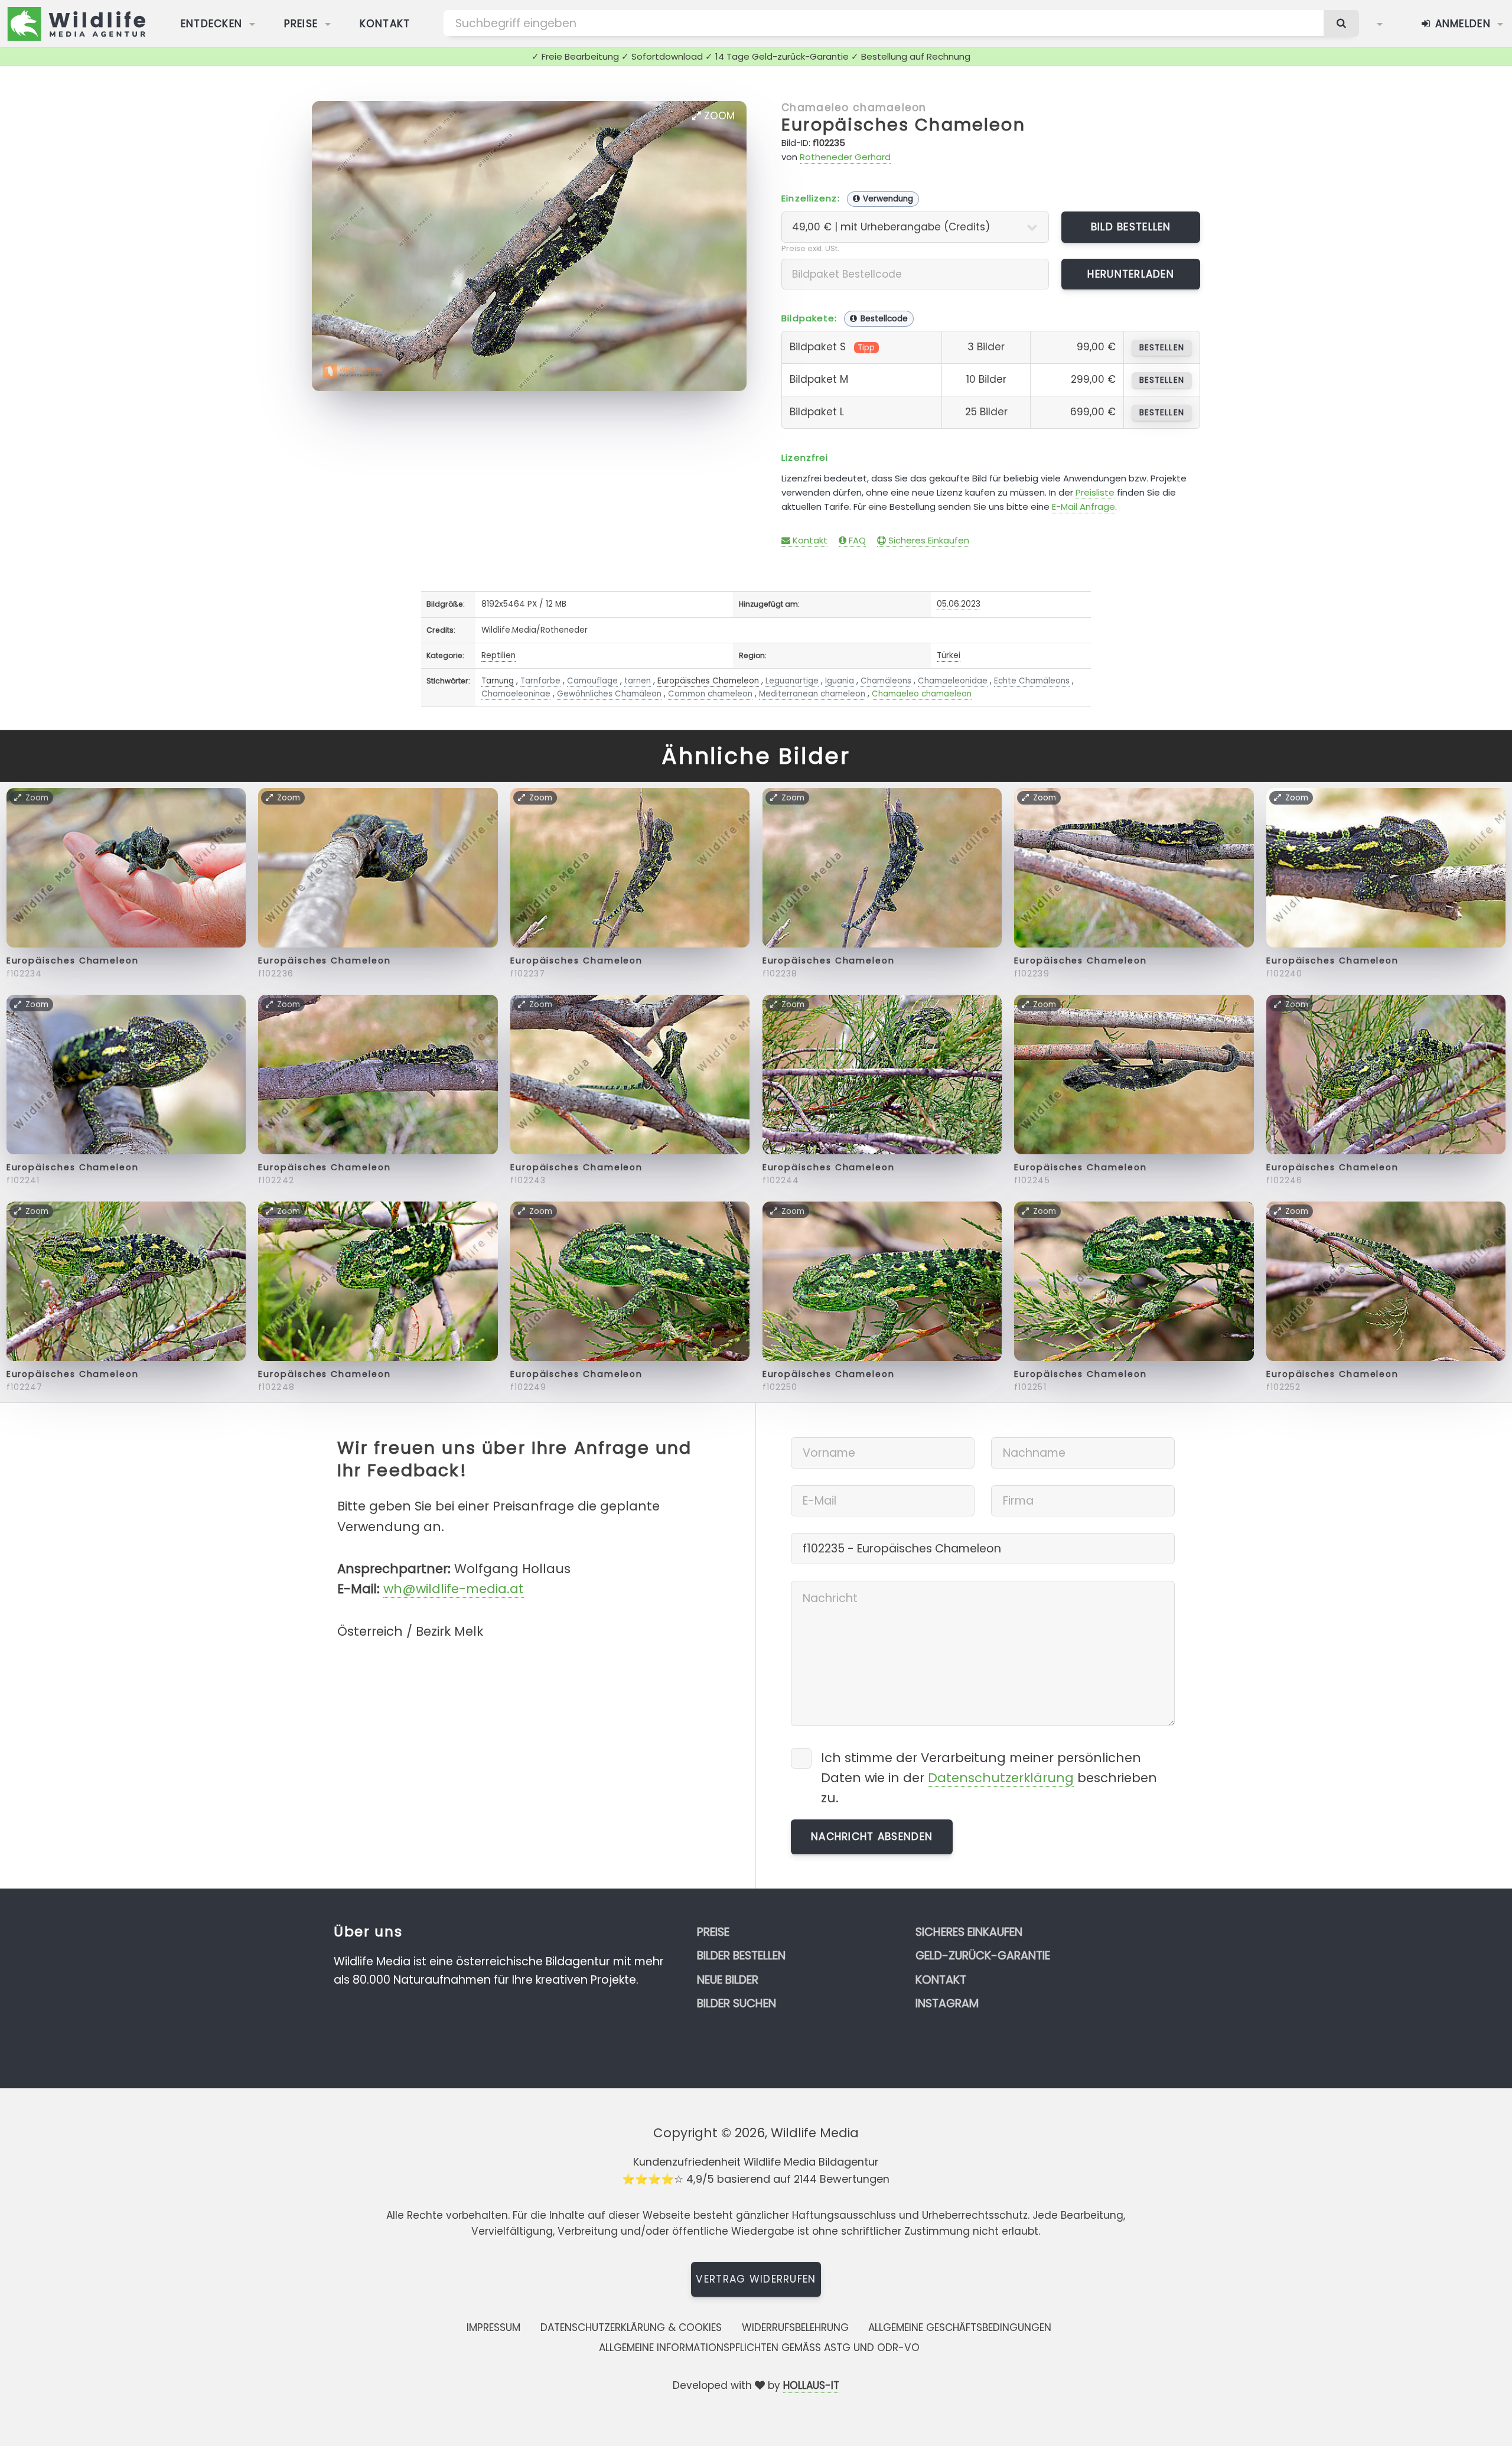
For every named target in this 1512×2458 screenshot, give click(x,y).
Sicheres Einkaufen (928, 540)
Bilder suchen (737, 2003)
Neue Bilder (728, 1980)
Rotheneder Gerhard (845, 157)
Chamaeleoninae (516, 694)
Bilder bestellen (741, 1956)
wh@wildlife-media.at (454, 1589)
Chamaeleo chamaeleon (854, 108)
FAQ (856, 540)
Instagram (947, 2003)
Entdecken (212, 24)
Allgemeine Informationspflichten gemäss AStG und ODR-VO (759, 2348)
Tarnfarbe (540, 681)
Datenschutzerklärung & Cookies (631, 2327)
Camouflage (592, 681)
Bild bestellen (1131, 227)
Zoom (718, 116)
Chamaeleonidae (953, 681)
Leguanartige (792, 681)
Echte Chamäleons (1032, 681)
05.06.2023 (959, 604)
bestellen (1161, 348)
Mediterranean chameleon (812, 694)
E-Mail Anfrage (1084, 507)
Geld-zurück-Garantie (983, 1956)
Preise (301, 24)
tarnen (638, 681)
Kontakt (385, 24)
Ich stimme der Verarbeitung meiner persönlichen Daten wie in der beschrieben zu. (989, 1778)
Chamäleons (886, 681)
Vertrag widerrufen (756, 2279)
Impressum (493, 2327)
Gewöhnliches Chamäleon (609, 694)
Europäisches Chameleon (903, 125)
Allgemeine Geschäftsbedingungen (960, 2327)
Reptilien (498, 655)
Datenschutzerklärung (1001, 1778)
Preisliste (1095, 492)
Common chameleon (710, 694)
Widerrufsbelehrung (795, 2327)
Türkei (949, 655)
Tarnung (498, 681)
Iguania (840, 681)
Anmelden (1461, 24)
